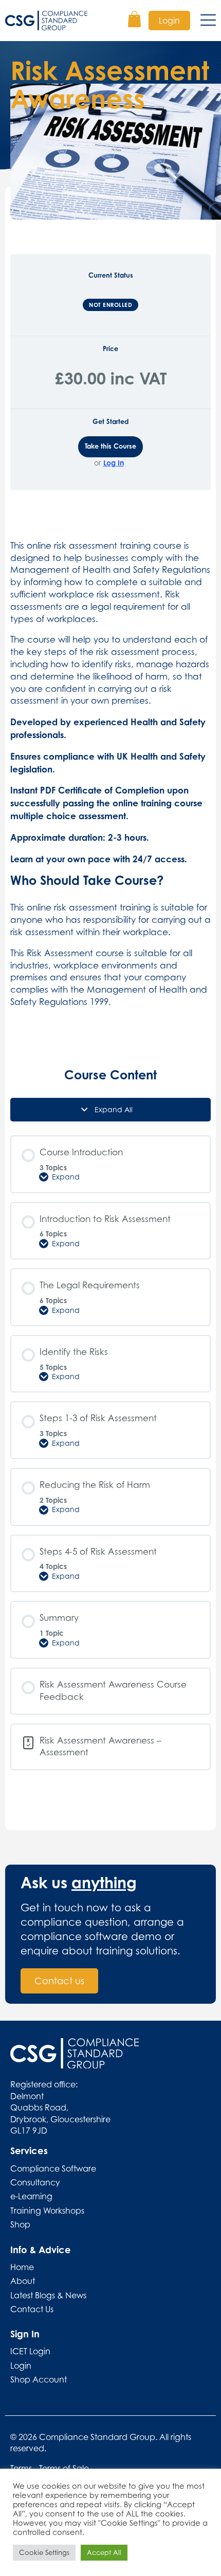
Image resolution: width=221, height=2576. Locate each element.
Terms (21, 2468)
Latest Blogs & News (48, 2295)
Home (22, 2267)
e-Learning (31, 2196)
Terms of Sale (64, 2468)
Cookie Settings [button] (44, 2552)
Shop (20, 2224)
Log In (114, 463)
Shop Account (39, 2379)
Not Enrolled (110, 305)
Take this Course (110, 446)
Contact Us (32, 2309)
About (23, 2281)
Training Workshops (47, 2211)
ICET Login (30, 2351)
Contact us (59, 1981)
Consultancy (35, 2182)
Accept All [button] (104, 2552)
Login (169, 21)
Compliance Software (53, 2168)
